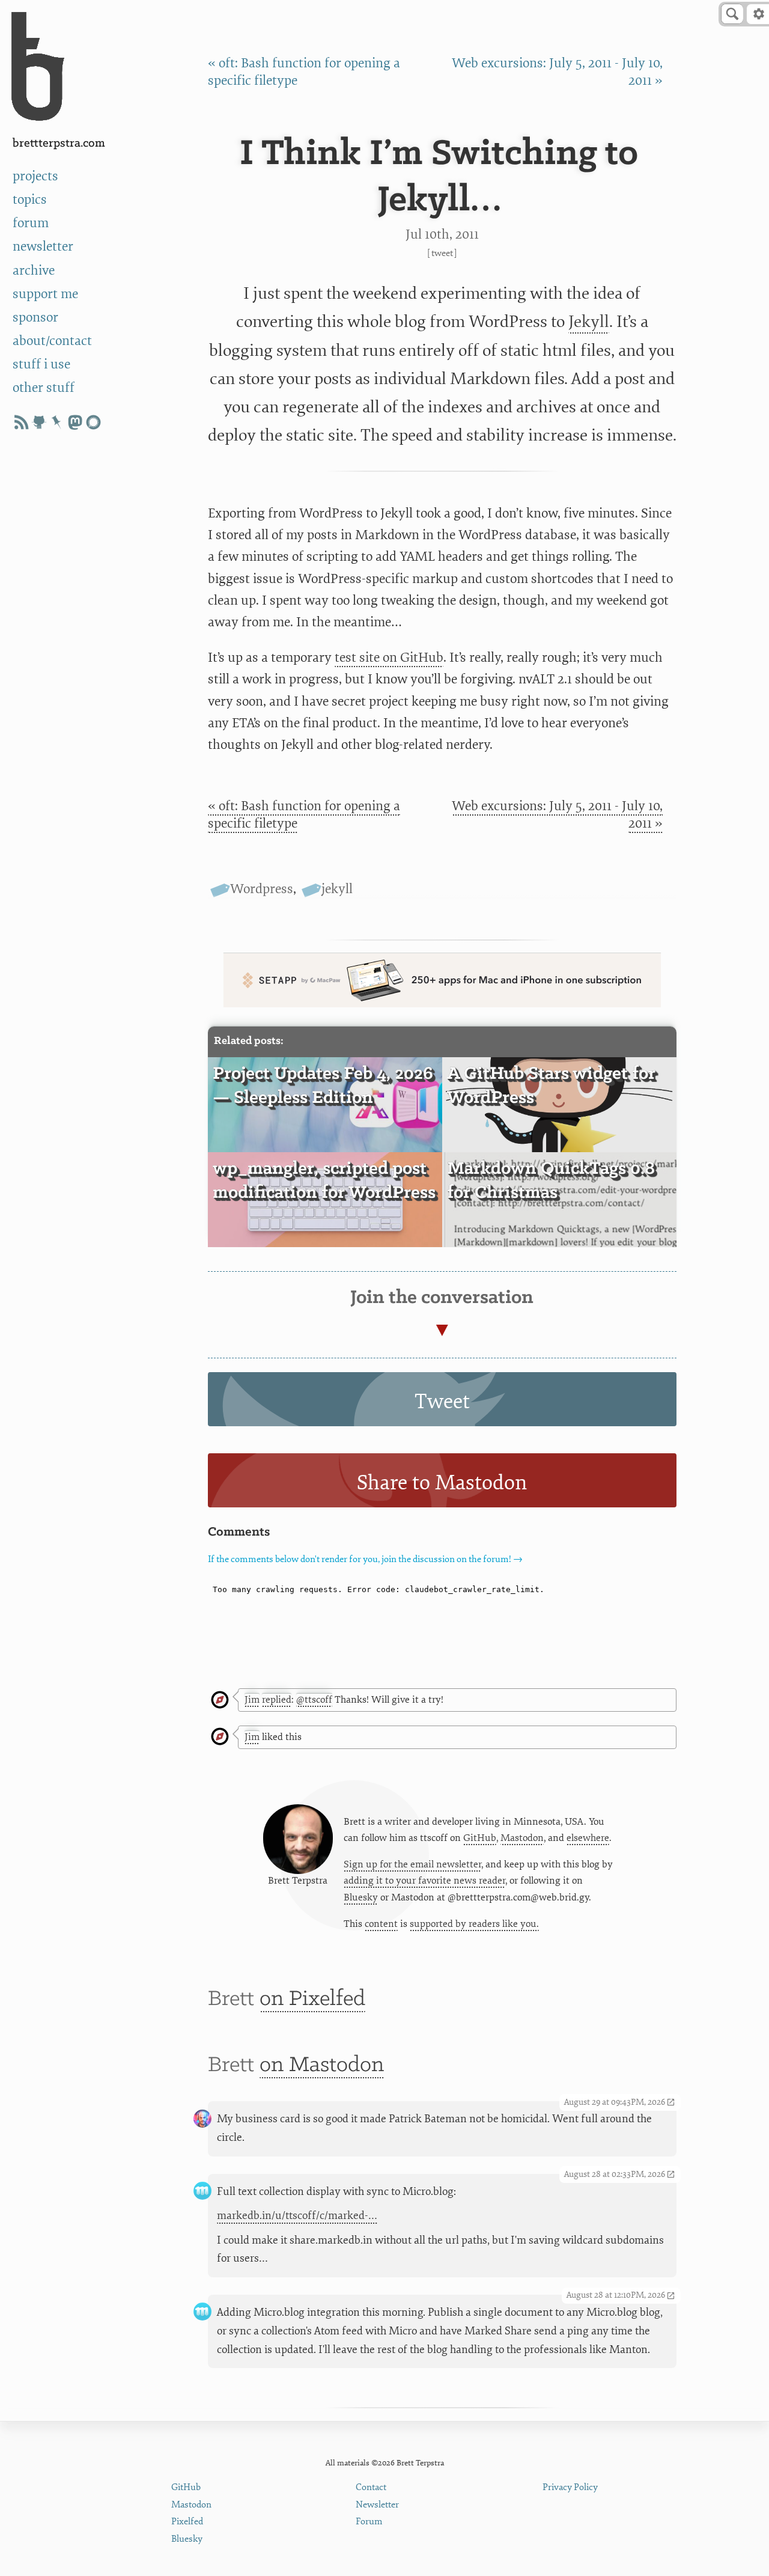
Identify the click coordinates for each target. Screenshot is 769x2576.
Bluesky (361, 1897)
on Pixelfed (312, 1999)
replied (277, 1700)
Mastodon (522, 1838)
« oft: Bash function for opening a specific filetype (304, 815)
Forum (369, 2522)
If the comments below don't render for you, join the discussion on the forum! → (365, 1559)
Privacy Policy (570, 2487)
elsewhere (588, 1838)
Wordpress (262, 889)
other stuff (44, 388)
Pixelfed (187, 2522)
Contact (371, 2487)
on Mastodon (322, 2065)
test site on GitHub (389, 658)
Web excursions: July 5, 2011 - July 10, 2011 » (557, 815)
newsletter (43, 247)
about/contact (52, 341)
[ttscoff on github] (39, 422)
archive (34, 271)
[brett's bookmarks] (57, 422)
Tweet (442, 253)
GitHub (480, 1838)
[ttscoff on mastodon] (75, 422)
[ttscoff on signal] (93, 422)
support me (45, 294)
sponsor (35, 318)
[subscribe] (21, 422)
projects (35, 176)
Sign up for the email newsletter (412, 1864)
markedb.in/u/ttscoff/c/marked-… (297, 2216)
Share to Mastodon (442, 1483)
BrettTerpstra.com (59, 143)
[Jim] (220, 1701)
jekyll (337, 889)
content (381, 1924)
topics (30, 200)
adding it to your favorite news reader (424, 1881)
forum (31, 223)
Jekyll (589, 322)
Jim (252, 1700)
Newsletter (377, 2505)
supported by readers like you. (474, 1924)
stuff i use (41, 365)
